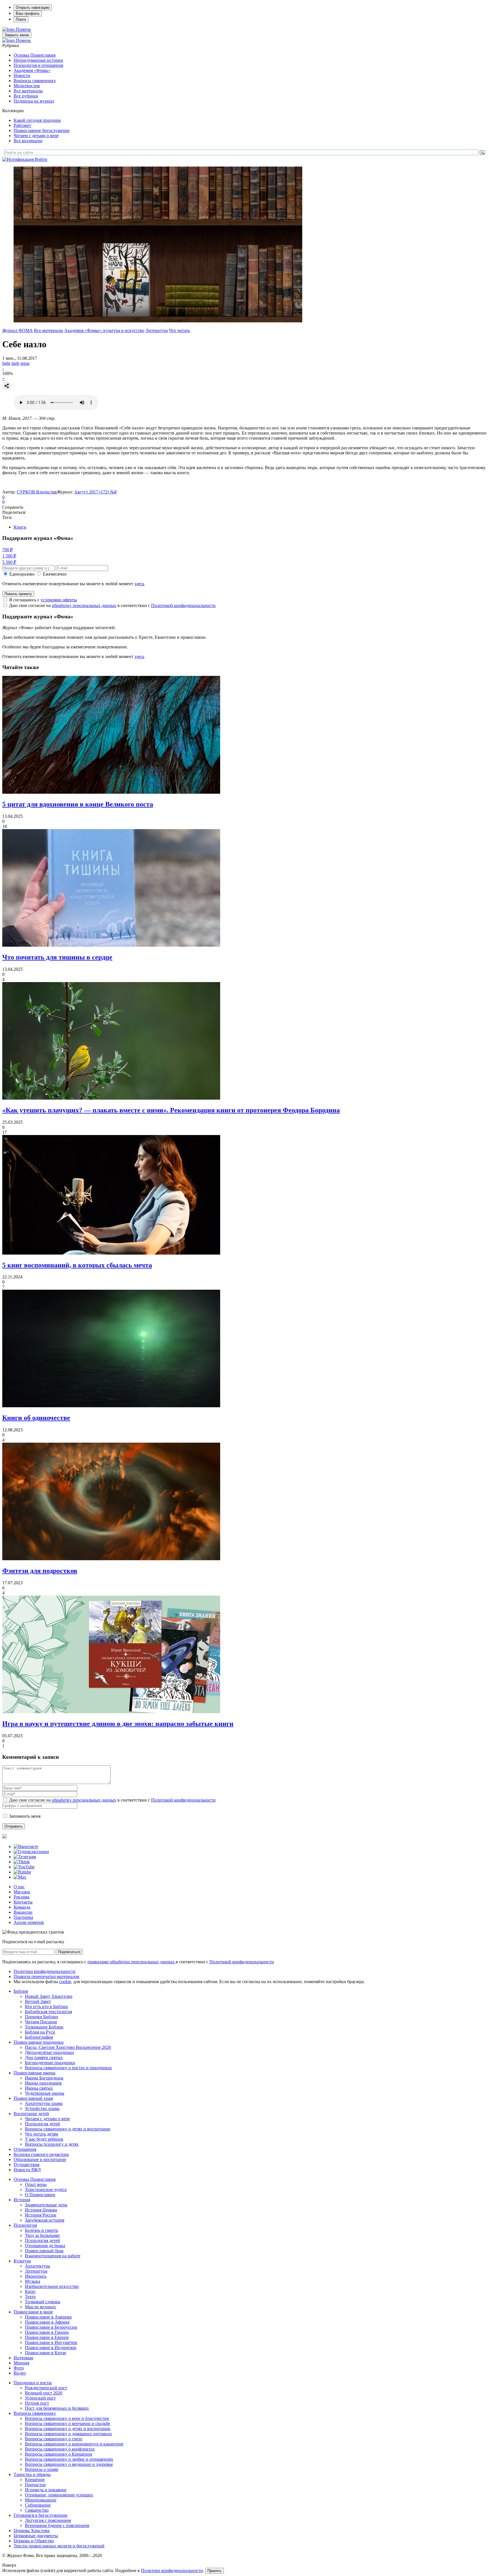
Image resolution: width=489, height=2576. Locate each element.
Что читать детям (41, 2134)
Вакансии (23, 1912)
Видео (20, 2373)
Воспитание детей (31, 2114)
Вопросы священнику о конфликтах (60, 2449)
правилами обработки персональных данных (132, 1962)
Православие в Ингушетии (51, 2342)
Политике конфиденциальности (172, 2570)
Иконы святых (39, 2088)
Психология (25, 2225)
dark (15, 363)
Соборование (38, 2505)
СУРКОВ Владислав (37, 492)
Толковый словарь (43, 2302)
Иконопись (36, 2276)
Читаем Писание (41, 2022)
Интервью (23, 2358)
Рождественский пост (46, 2388)
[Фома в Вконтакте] (26, 1846)
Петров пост (37, 2403)
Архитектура (37, 2266)
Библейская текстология (48, 2012)
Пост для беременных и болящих (57, 2408)
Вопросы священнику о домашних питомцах (68, 2434)
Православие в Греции (47, 2332)
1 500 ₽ (9, 556)
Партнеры (23, 1917)
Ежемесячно (55, 574)
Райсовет (22, 125)
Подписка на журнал (34, 101)
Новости (22, 75)
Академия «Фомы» (32, 70)
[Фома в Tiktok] (22, 1862)
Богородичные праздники (50, 2063)
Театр (30, 2297)
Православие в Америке (48, 2317)
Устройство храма (42, 2108)
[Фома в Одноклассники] (31, 1852)
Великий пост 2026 (44, 2393)
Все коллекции (28, 141)
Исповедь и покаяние (46, 2490)
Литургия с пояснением (48, 2520)
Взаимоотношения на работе (53, 2256)
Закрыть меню (17, 35)
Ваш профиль (28, 13)
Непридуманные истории (38, 60)
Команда (22, 1907)
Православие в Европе (47, 2337)
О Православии (40, 2195)
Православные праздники (39, 2042)
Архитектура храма (44, 2103)
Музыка (33, 2281)
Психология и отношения (38, 65)
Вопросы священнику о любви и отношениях (69, 2459)
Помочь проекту (18, 594)
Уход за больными (42, 2235)
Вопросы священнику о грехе (54, 2439)
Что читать (179, 330)
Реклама (22, 1897)
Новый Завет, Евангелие (49, 1996)
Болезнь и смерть (41, 2230)
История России (41, 2215)
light (6, 363)
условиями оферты (59, 600)
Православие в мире (33, 2312)
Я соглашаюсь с (43, 600)
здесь (139, 584)
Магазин (22, 1892)
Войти (41, 159)
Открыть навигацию (33, 8)
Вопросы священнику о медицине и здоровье (69, 2464)
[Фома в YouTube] (24, 1867)
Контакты (23, 1902)
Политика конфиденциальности (45, 1971)
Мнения (21, 2363)
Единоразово (22, 574)
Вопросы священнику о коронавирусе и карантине (74, 2444)
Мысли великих (40, 2307)
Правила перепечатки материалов (46, 1976)
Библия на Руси (40, 2032)
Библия (21, 1991)
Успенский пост (40, 2398)
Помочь (23, 29)
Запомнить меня (25, 1816)
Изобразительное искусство (52, 2286)
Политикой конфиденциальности (183, 605)
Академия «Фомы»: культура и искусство (104, 330)
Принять (215, 2571)
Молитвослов (27, 86)
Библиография (39, 2037)
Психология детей (42, 2124)
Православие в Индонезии (51, 2348)
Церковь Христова (32, 2531)
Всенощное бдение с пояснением (57, 2525)
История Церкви (41, 2210)
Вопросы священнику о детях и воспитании (68, 2129)
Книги (20, 527)
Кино (30, 2291)
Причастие (35, 2485)
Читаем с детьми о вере (36, 136)
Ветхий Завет (38, 2001)
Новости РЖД (27, 2170)
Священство (37, 2510)
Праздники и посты (33, 2383)
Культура (22, 2261)
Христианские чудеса (46, 2189)
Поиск (21, 19)
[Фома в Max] (20, 1877)
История (22, 2200)
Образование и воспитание (40, 2159)
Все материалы (28, 91)
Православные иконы (35, 2073)
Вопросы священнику (35, 81)
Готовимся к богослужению (40, 2515)
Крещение (35, 2480)
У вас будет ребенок (44, 2139)
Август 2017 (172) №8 (95, 492)
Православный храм (33, 2098)
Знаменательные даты (46, 2205)
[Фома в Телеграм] (25, 1857)
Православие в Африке (47, 2322)
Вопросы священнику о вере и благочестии (67, 2418)
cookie (65, 1982)
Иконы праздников (43, 2083)
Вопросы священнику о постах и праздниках (68, 2068)
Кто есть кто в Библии (46, 2006)
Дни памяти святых (44, 2057)
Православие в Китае (46, 2353)
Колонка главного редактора (41, 2154)
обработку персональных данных (84, 605)
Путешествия (26, 2165)
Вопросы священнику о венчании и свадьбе (67, 2423)
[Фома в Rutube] (22, 1872)
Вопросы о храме (42, 2469)
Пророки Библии (41, 2017)
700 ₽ (7, 550)
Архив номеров (29, 1922)
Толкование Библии (44, 2027)
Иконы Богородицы (44, 2078)
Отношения (25, 2149)
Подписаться (69, 1952)
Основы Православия (35, 55)
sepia (25, 363)
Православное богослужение (42, 130)
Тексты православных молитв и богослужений (59, 2546)
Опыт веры (36, 2184)
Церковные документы (36, 2536)
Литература (157, 330)
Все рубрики (26, 96)
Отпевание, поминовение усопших (59, 2495)
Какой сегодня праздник (37, 120)
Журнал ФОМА (18, 330)
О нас (19, 1887)
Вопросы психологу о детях (52, 2144)
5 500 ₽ (9, 562)
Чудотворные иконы (45, 2093)
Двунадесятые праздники (49, 2052)
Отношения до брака (45, 2246)
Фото (19, 2368)
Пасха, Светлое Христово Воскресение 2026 (68, 2047)
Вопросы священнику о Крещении (59, 2454)
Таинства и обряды (32, 2474)
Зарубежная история (45, 2220)
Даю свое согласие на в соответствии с (112, 605)
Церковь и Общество (34, 2541)
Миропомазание (41, 2500)
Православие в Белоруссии (51, 2327)
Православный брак (44, 2251)
